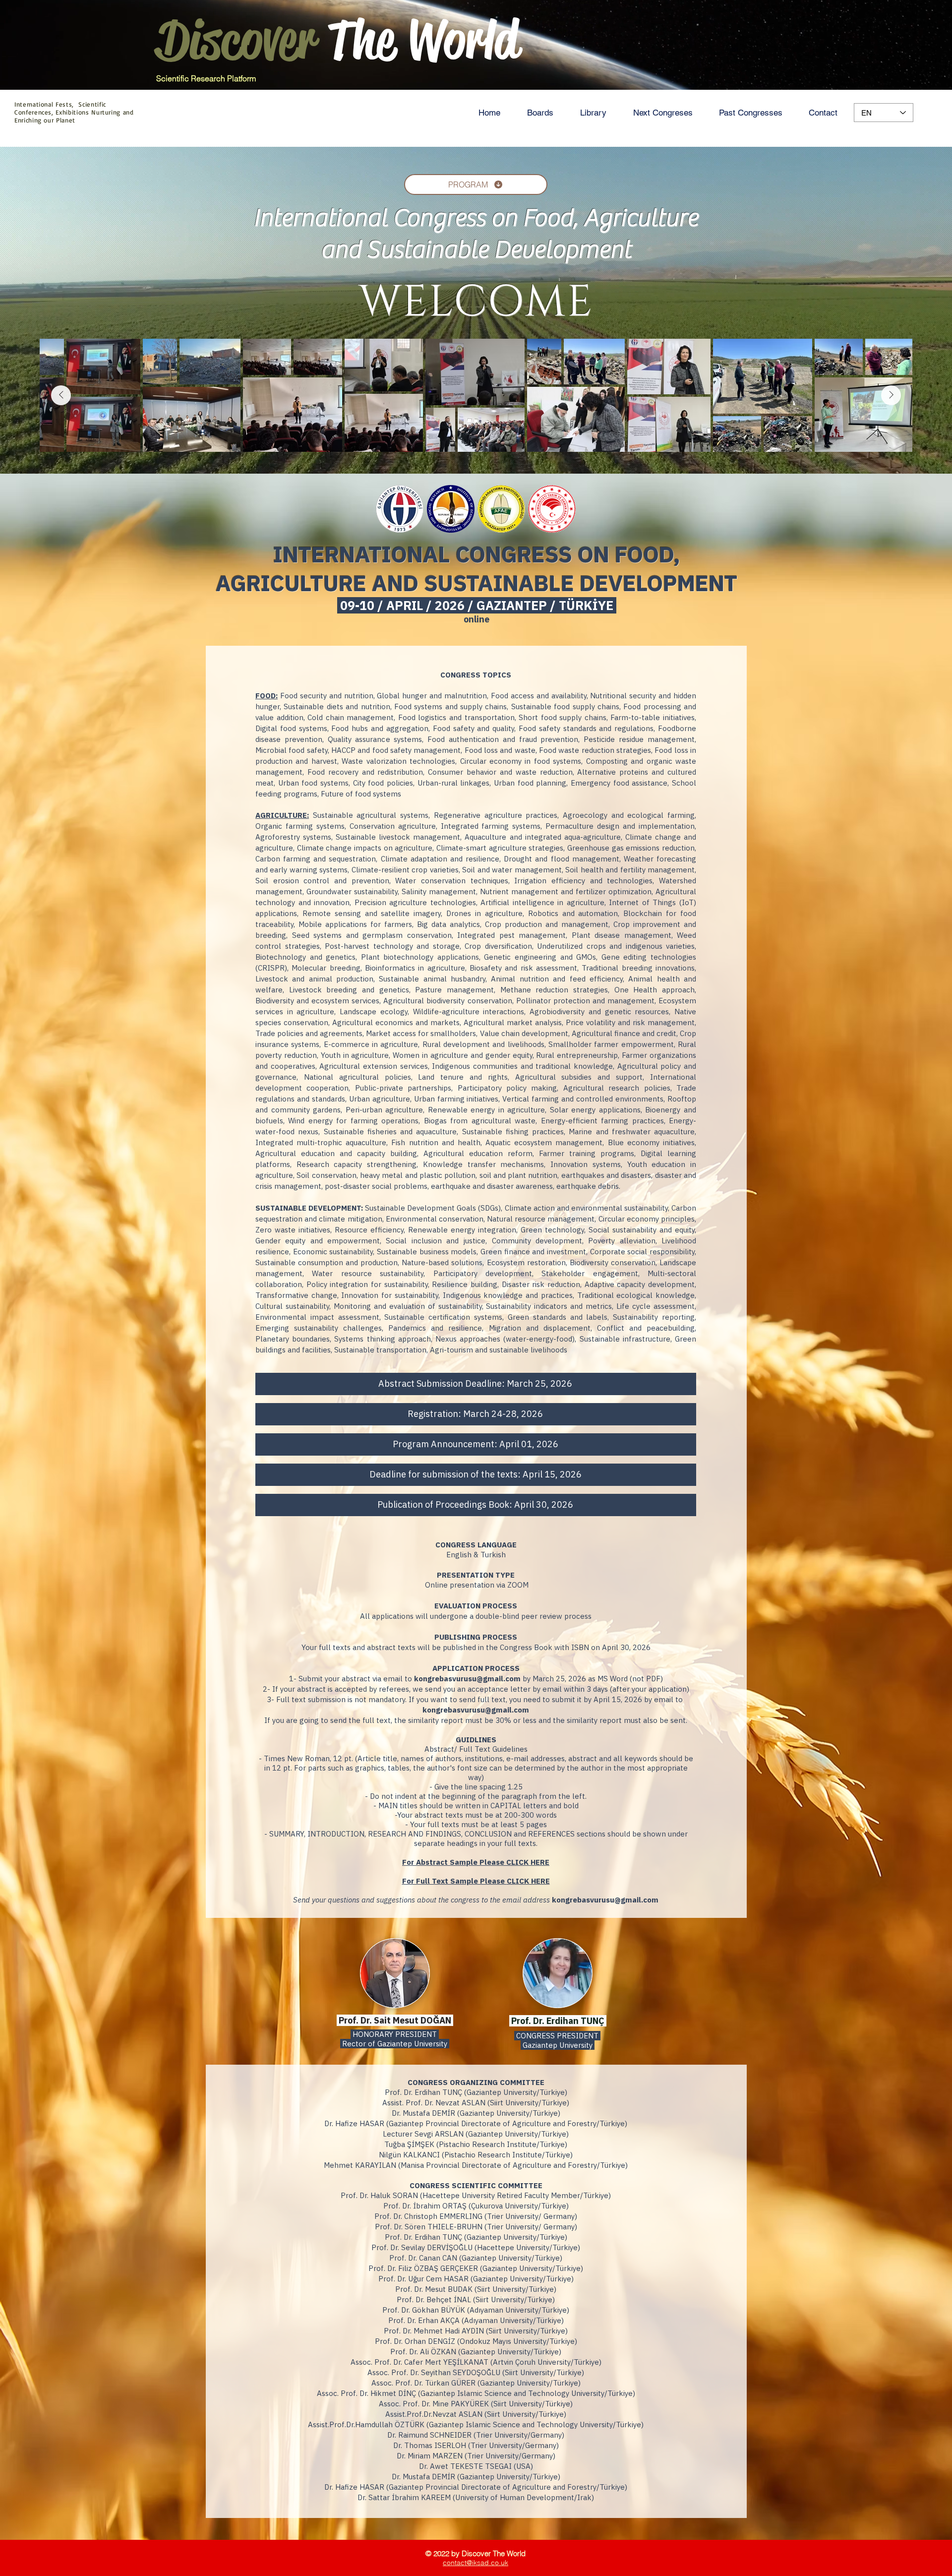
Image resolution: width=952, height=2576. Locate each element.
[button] (540, 113)
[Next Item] (891, 395)
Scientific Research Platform (206, 78)
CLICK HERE (528, 1862)
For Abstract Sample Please (454, 1862)
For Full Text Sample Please (454, 1881)
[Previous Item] (61, 395)
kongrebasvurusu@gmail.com (467, 1679)
